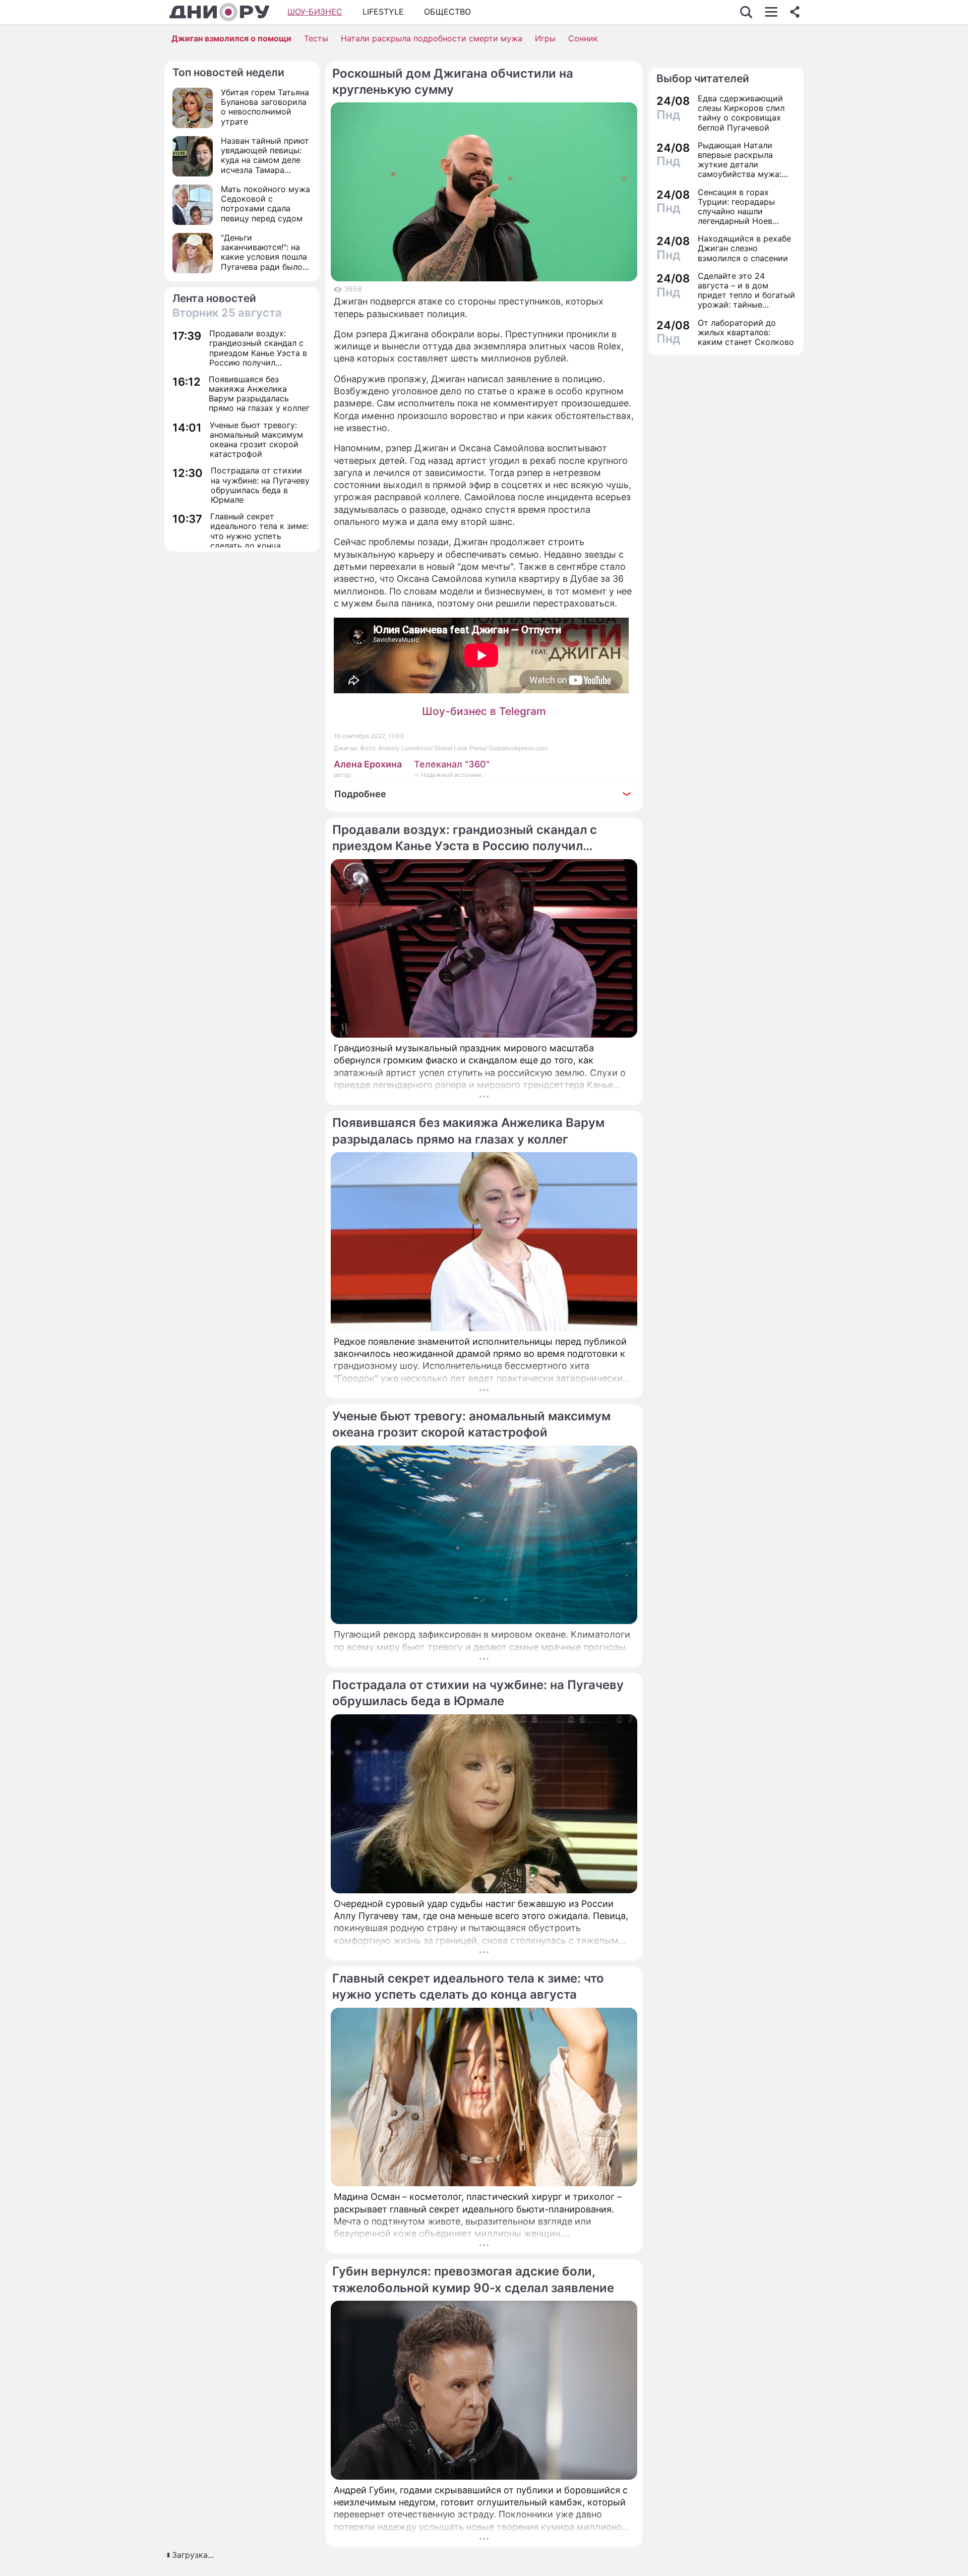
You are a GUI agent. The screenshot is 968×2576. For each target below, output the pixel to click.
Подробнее (360, 794)
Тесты (316, 38)
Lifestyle (383, 12)
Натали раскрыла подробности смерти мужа (432, 38)
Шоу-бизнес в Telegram (484, 711)
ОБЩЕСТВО (447, 12)
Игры (545, 38)
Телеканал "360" (452, 764)
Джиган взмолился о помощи (231, 38)
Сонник (583, 38)
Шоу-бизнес (315, 12)
